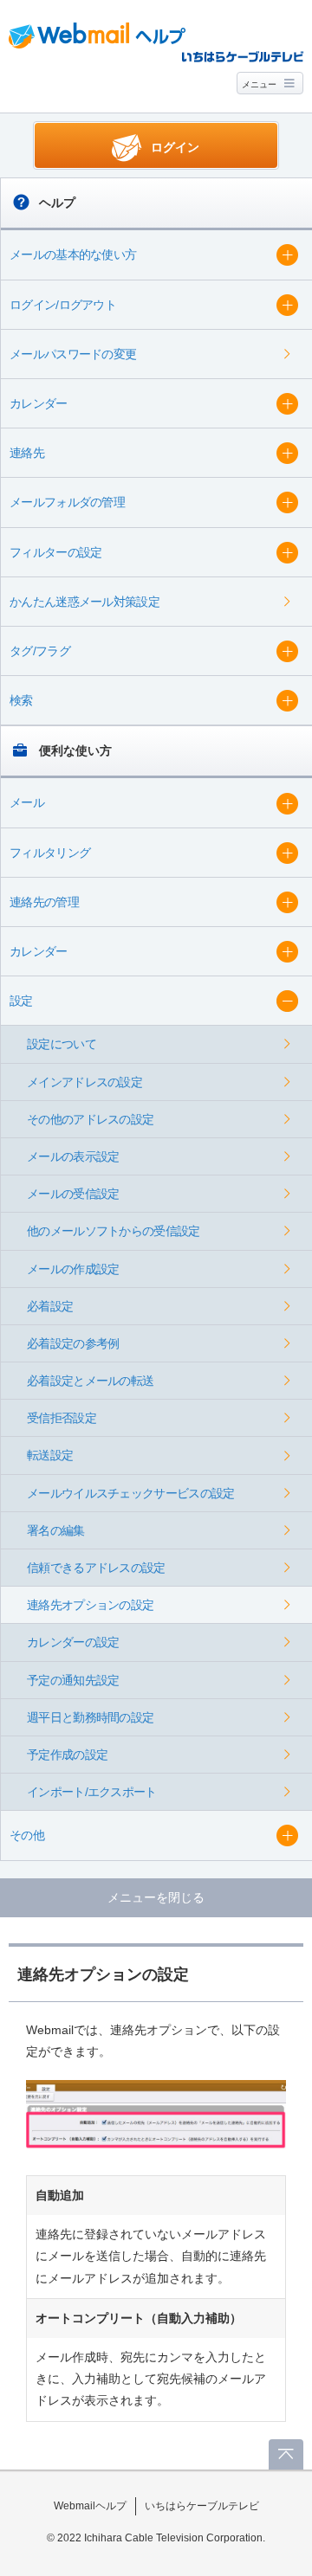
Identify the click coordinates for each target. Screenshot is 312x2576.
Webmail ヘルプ (97, 35)
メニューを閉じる (156, 1897)
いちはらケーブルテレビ (202, 2506)
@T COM (243, 56)
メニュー (259, 84)
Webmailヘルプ (90, 2506)
